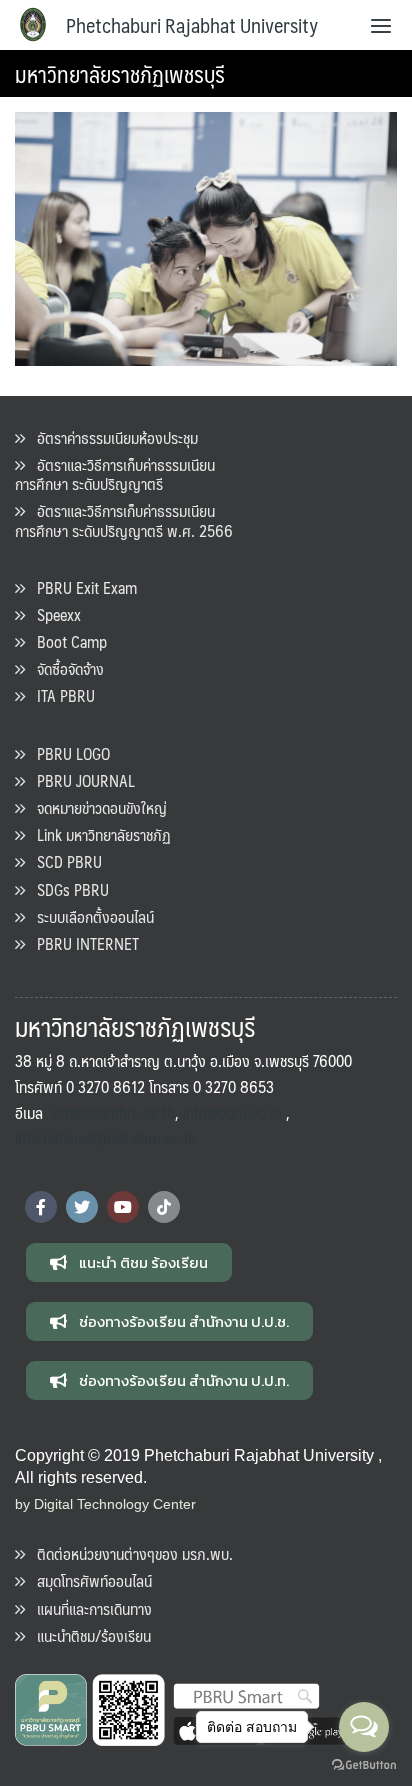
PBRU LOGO (67, 753)
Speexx (53, 614)
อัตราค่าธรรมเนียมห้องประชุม (111, 437)
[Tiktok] (164, 1207)
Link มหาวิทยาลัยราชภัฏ (98, 834)
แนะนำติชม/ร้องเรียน (88, 1635)
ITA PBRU (60, 695)
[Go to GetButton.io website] (364, 1765)
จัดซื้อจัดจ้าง (64, 668)
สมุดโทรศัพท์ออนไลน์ (88, 1580)
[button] (129, 1262)
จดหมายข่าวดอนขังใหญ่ (96, 807)
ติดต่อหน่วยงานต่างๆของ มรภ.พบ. (129, 1553)
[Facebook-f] (41, 1207)
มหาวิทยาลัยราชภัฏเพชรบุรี (120, 73)
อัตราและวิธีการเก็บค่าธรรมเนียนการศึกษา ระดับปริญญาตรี (115, 474)
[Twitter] (82, 1207)
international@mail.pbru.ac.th (105, 1137)
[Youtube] (123, 1207)
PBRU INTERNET (82, 943)
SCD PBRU (63, 861)
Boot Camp (66, 641)
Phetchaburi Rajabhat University (192, 25)
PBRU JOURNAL (80, 780)
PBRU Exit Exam (81, 587)
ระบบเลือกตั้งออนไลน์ (89, 916)
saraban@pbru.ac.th (113, 1112)
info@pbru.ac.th (232, 1112)
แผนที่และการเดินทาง (88, 1608)
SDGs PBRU (67, 889)
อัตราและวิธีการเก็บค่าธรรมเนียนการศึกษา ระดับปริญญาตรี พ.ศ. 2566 (124, 520)
